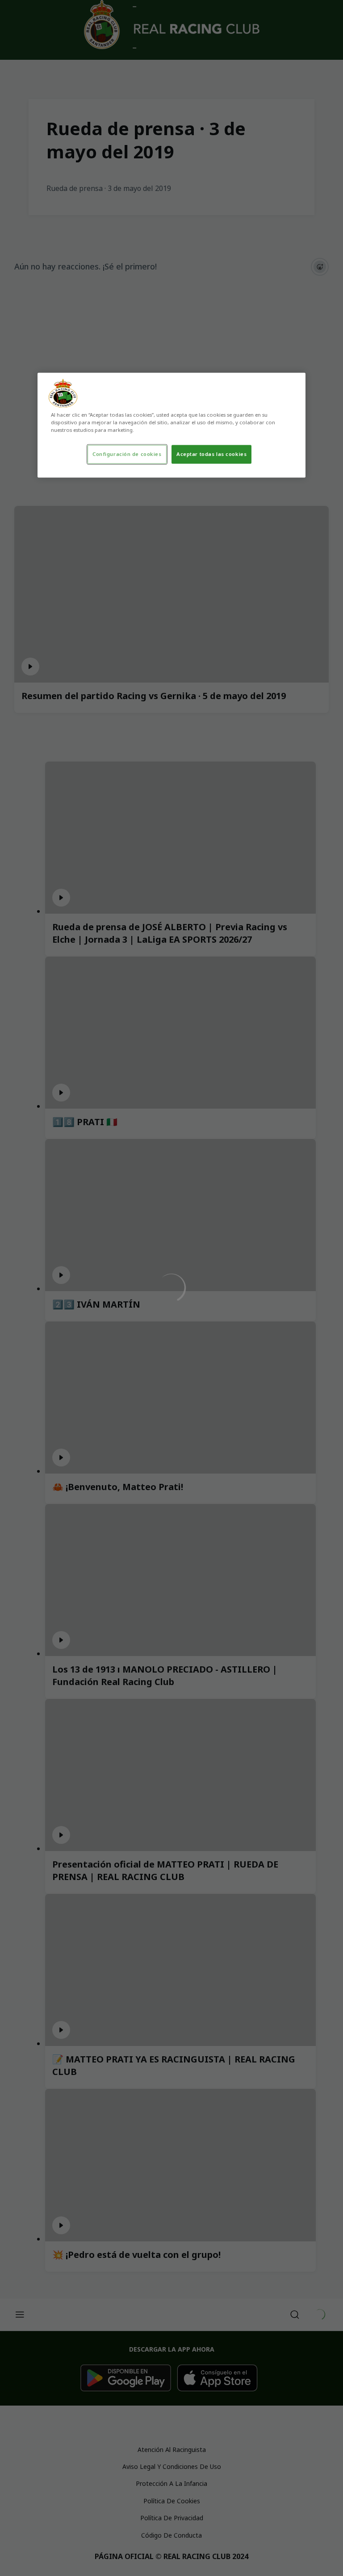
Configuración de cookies (127, 454)
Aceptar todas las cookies (211, 454)
